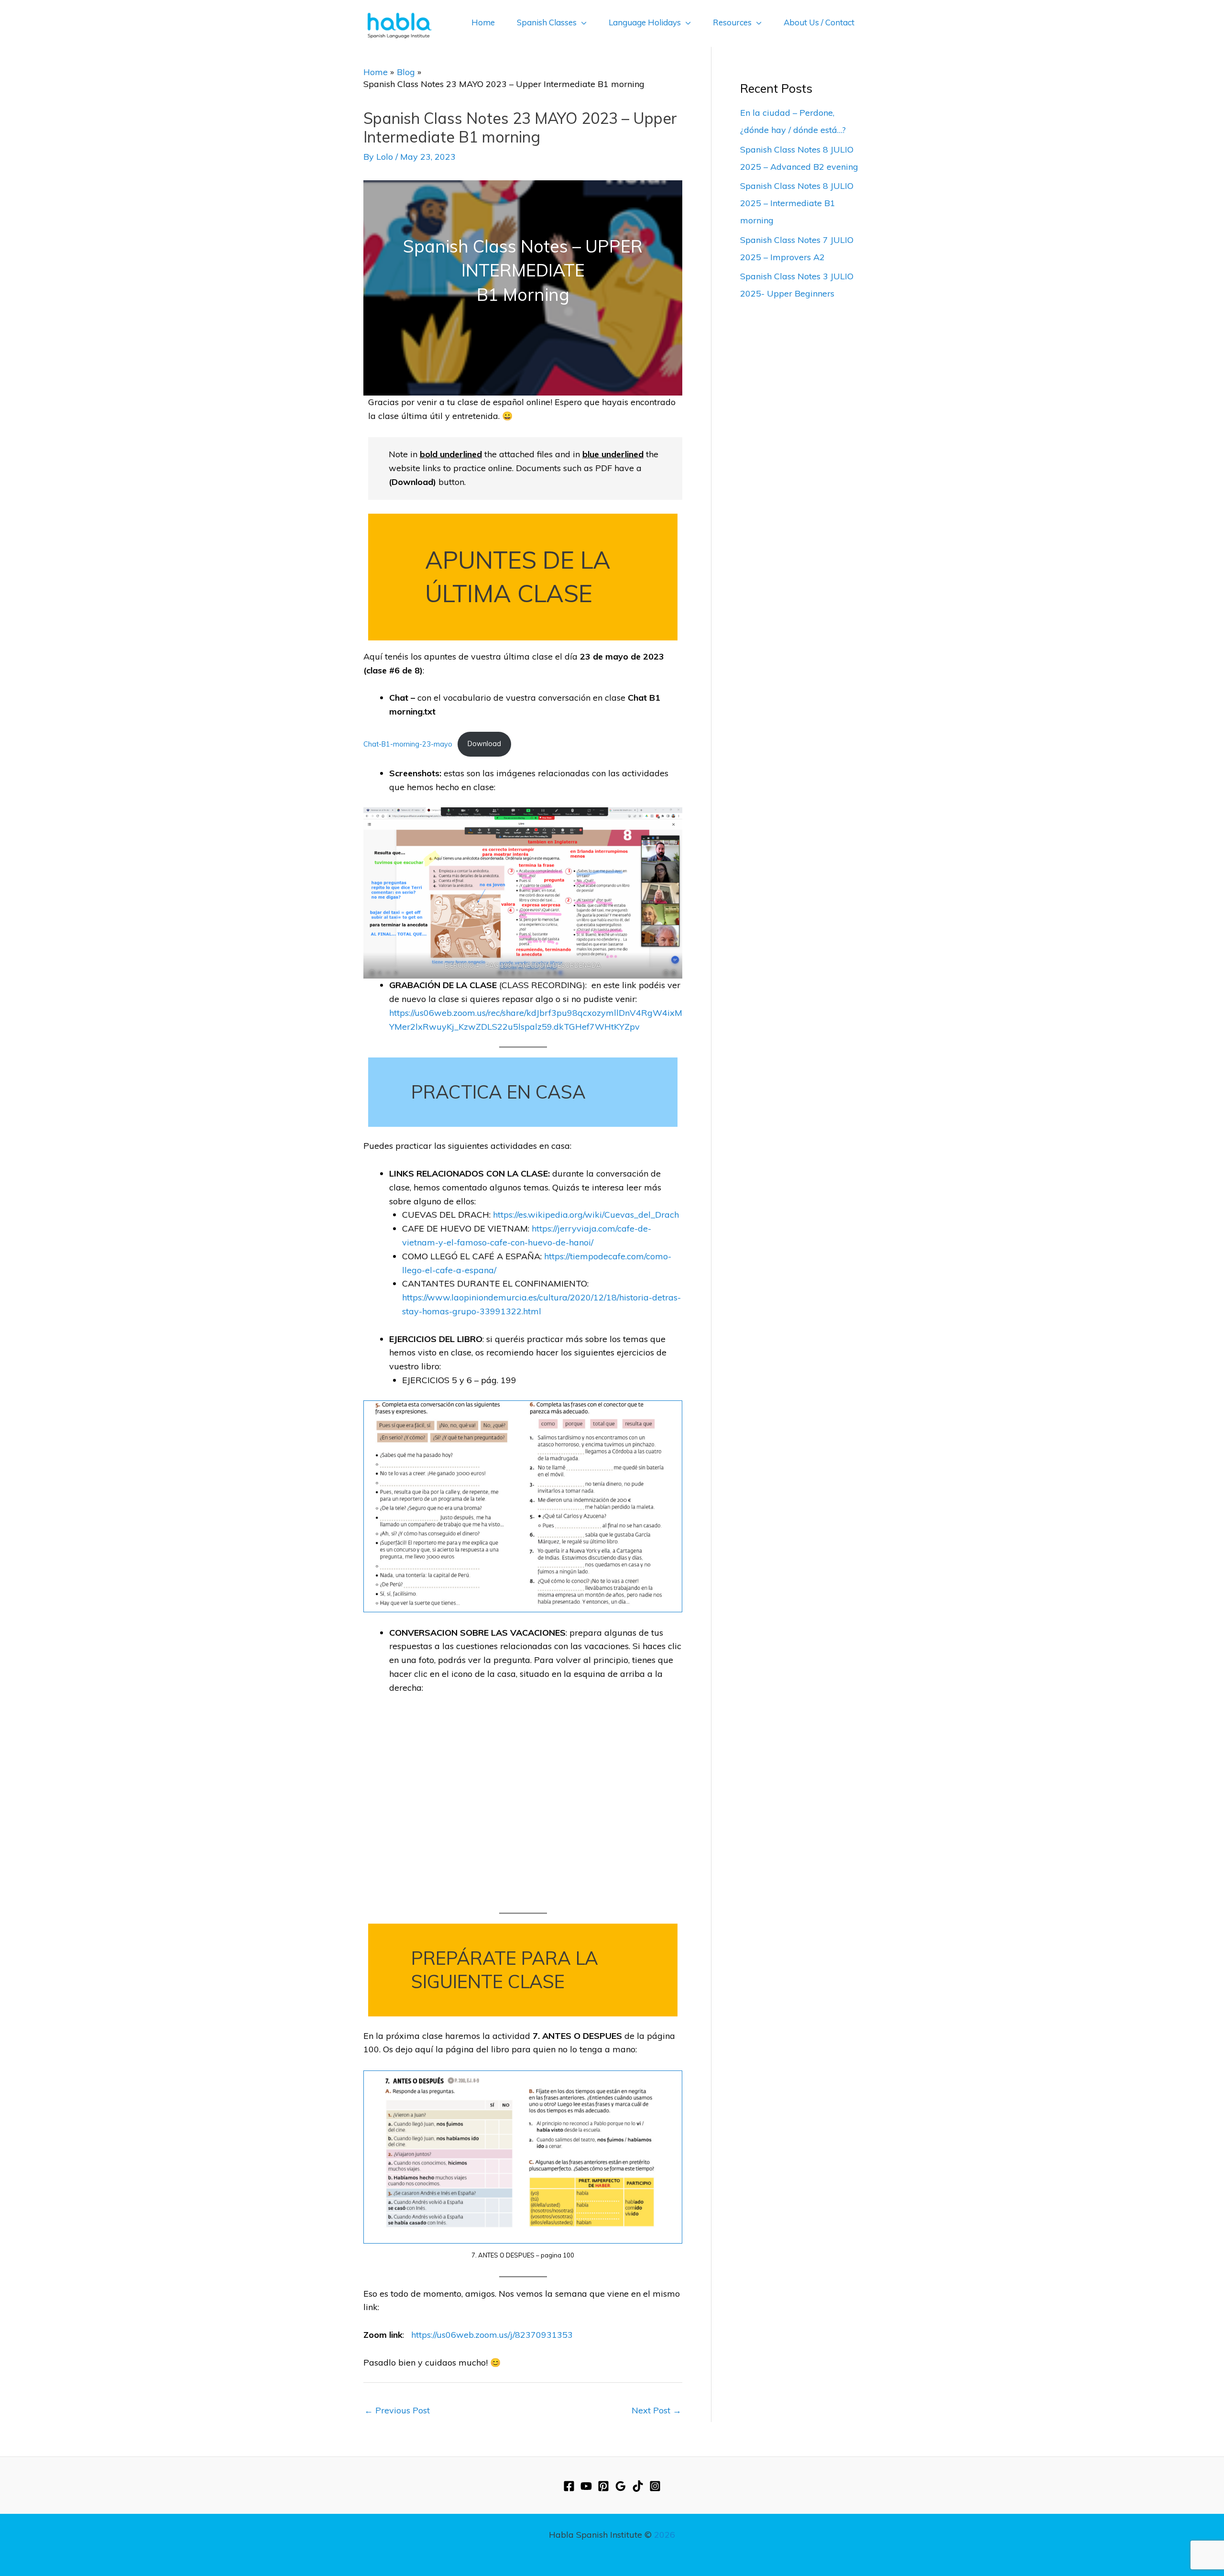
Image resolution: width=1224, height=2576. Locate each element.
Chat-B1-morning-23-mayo (408, 744)
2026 (665, 2535)
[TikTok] (638, 2486)
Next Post (656, 2410)
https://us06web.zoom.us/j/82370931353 (492, 2335)
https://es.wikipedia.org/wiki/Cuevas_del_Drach (586, 1215)
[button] (582, 22)
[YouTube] (586, 2486)
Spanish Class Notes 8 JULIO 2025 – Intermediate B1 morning (797, 203)
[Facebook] (569, 2486)
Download (484, 744)
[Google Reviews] (621, 2486)
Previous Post (397, 2410)
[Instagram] (655, 2486)
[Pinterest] (603, 2486)
